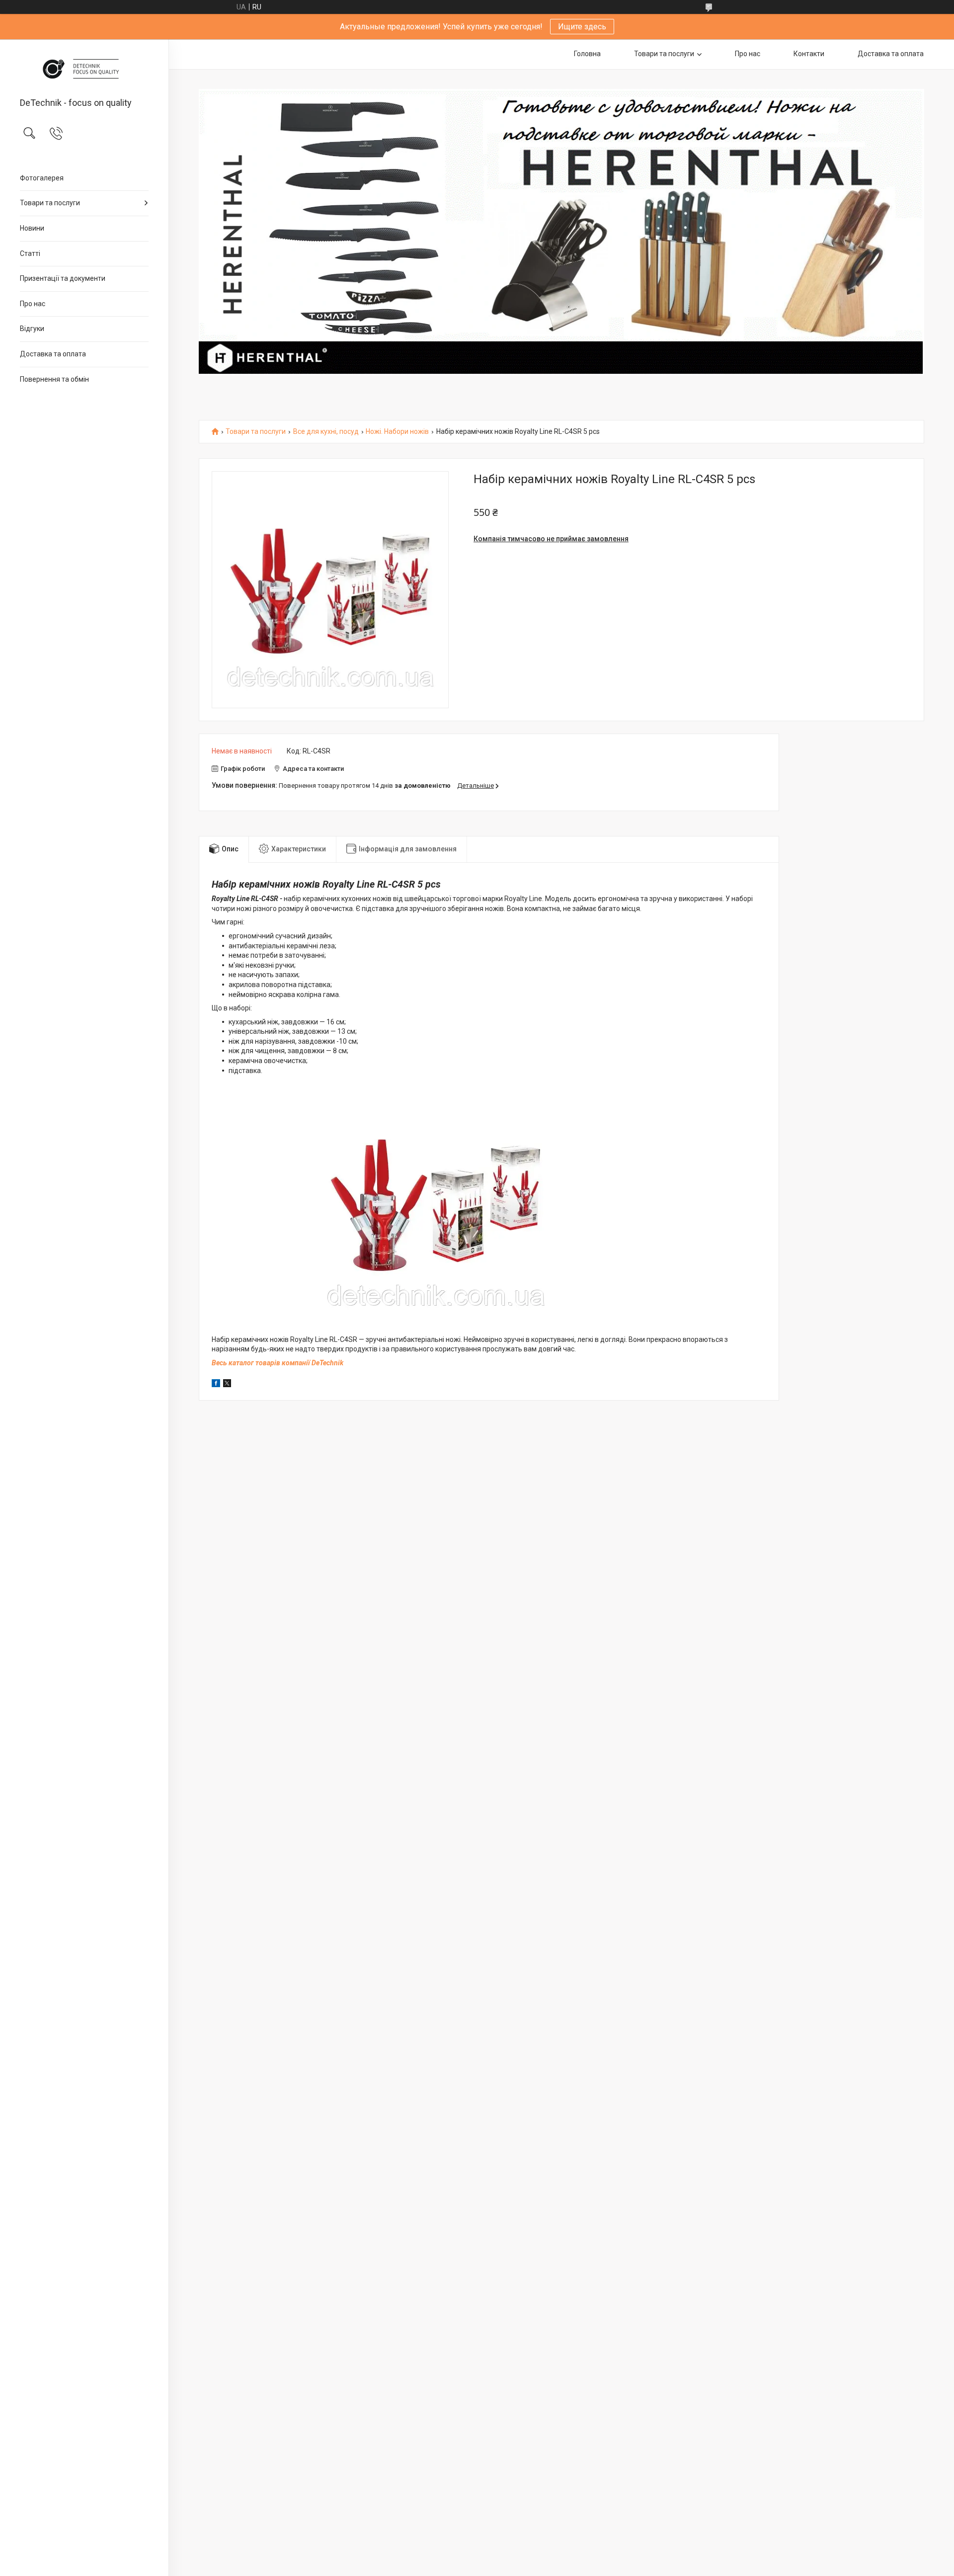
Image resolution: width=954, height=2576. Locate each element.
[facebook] (216, 1385)
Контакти (809, 54)
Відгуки (32, 329)
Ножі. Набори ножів (397, 432)
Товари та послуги (50, 203)
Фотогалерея (42, 178)
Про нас (33, 304)
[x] (227, 1385)
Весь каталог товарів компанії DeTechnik (278, 1363)
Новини (32, 228)
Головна (587, 54)
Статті (30, 253)
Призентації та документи (63, 278)
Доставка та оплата (53, 354)
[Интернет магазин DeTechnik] (84, 69)
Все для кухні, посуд (326, 432)
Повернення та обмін (54, 379)
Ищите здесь (582, 27)
